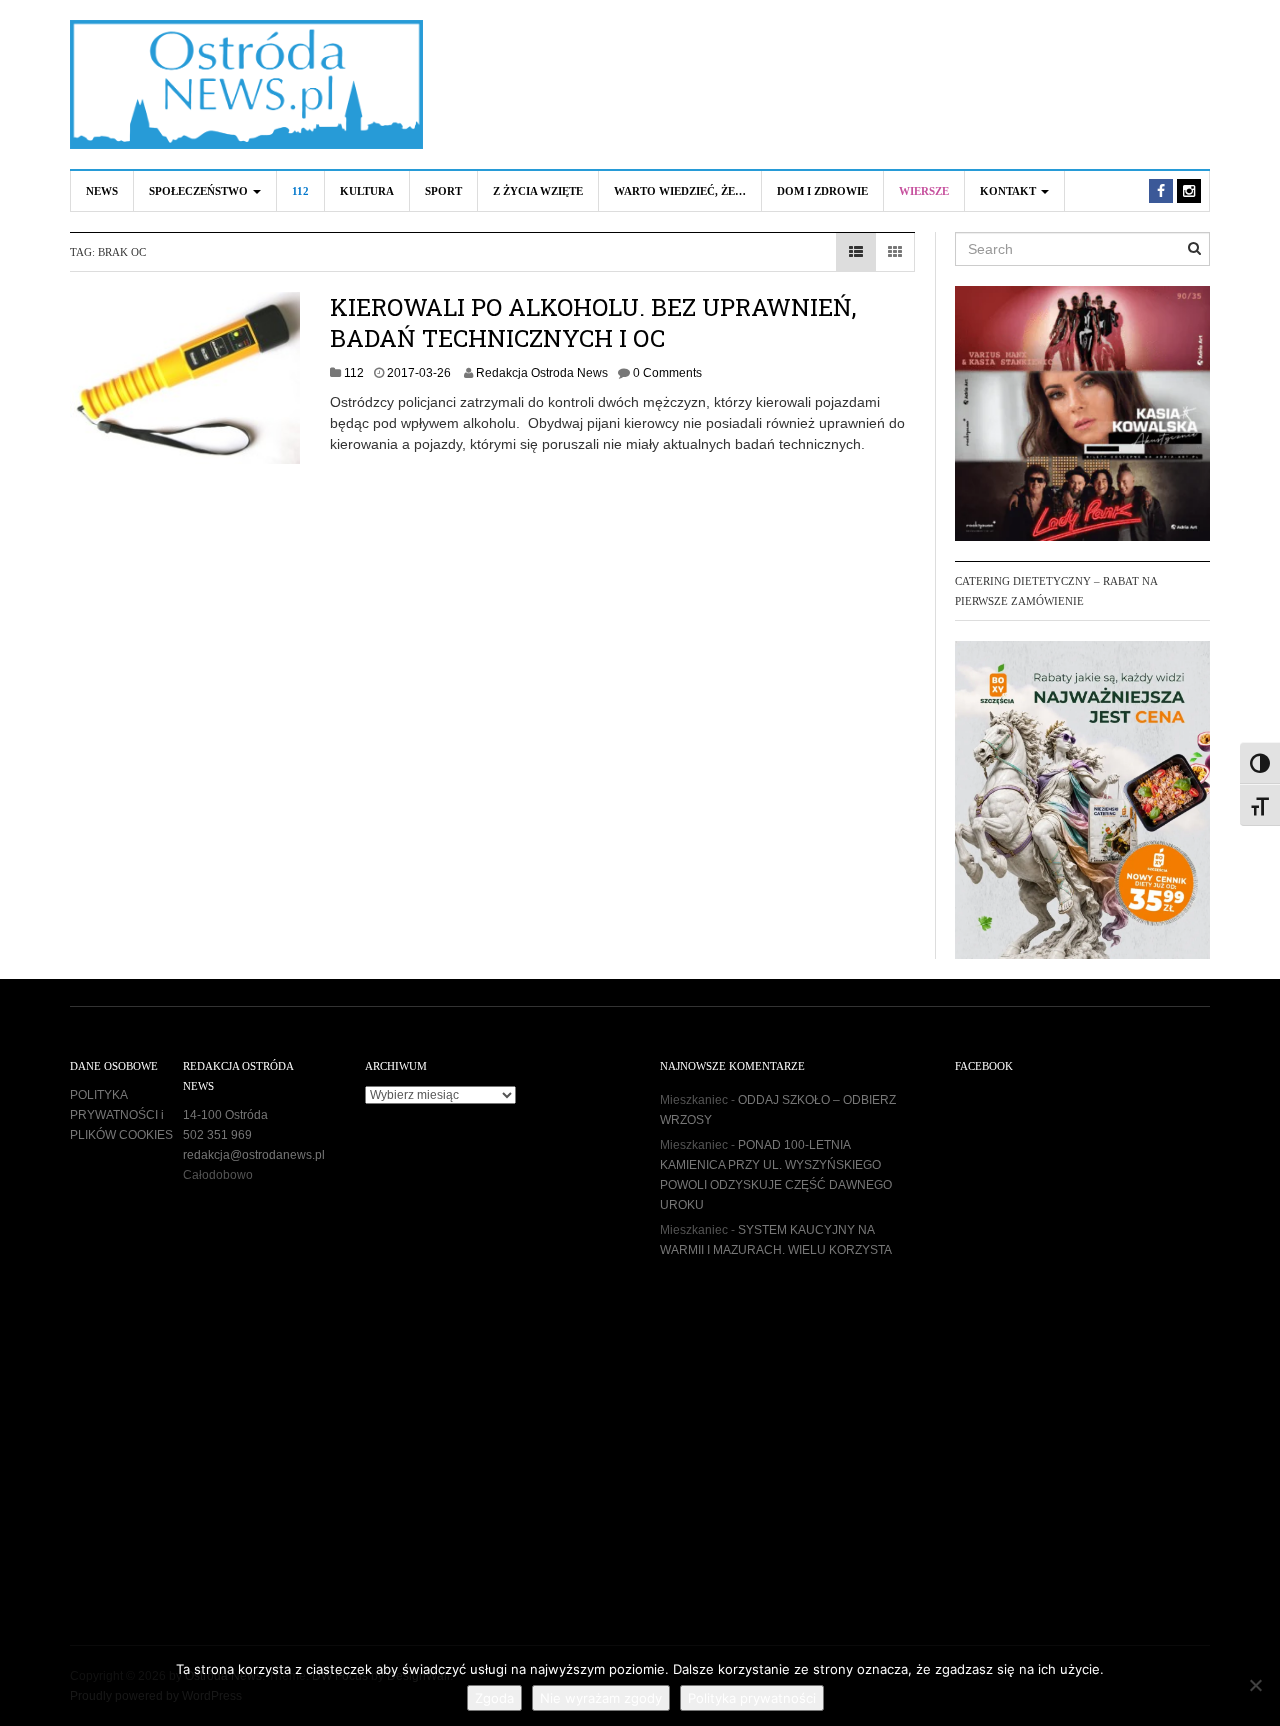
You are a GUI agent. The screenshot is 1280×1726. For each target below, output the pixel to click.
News (102, 191)
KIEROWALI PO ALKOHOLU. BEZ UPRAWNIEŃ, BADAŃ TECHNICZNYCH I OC (593, 322)
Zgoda (494, 1698)
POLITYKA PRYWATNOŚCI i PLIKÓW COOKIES (121, 1115)
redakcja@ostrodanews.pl (254, 1155)
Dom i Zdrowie (822, 191)
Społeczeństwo (200, 191)
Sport (443, 191)
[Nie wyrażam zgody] (1255, 1685)
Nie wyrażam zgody (601, 1698)
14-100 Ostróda (225, 1115)
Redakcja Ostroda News (542, 373)
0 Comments (667, 373)
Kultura (367, 191)
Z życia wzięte (538, 191)
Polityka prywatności (752, 1698)
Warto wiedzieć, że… (680, 191)
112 (300, 191)
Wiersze (924, 191)
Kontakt (1009, 191)
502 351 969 (217, 1135)
